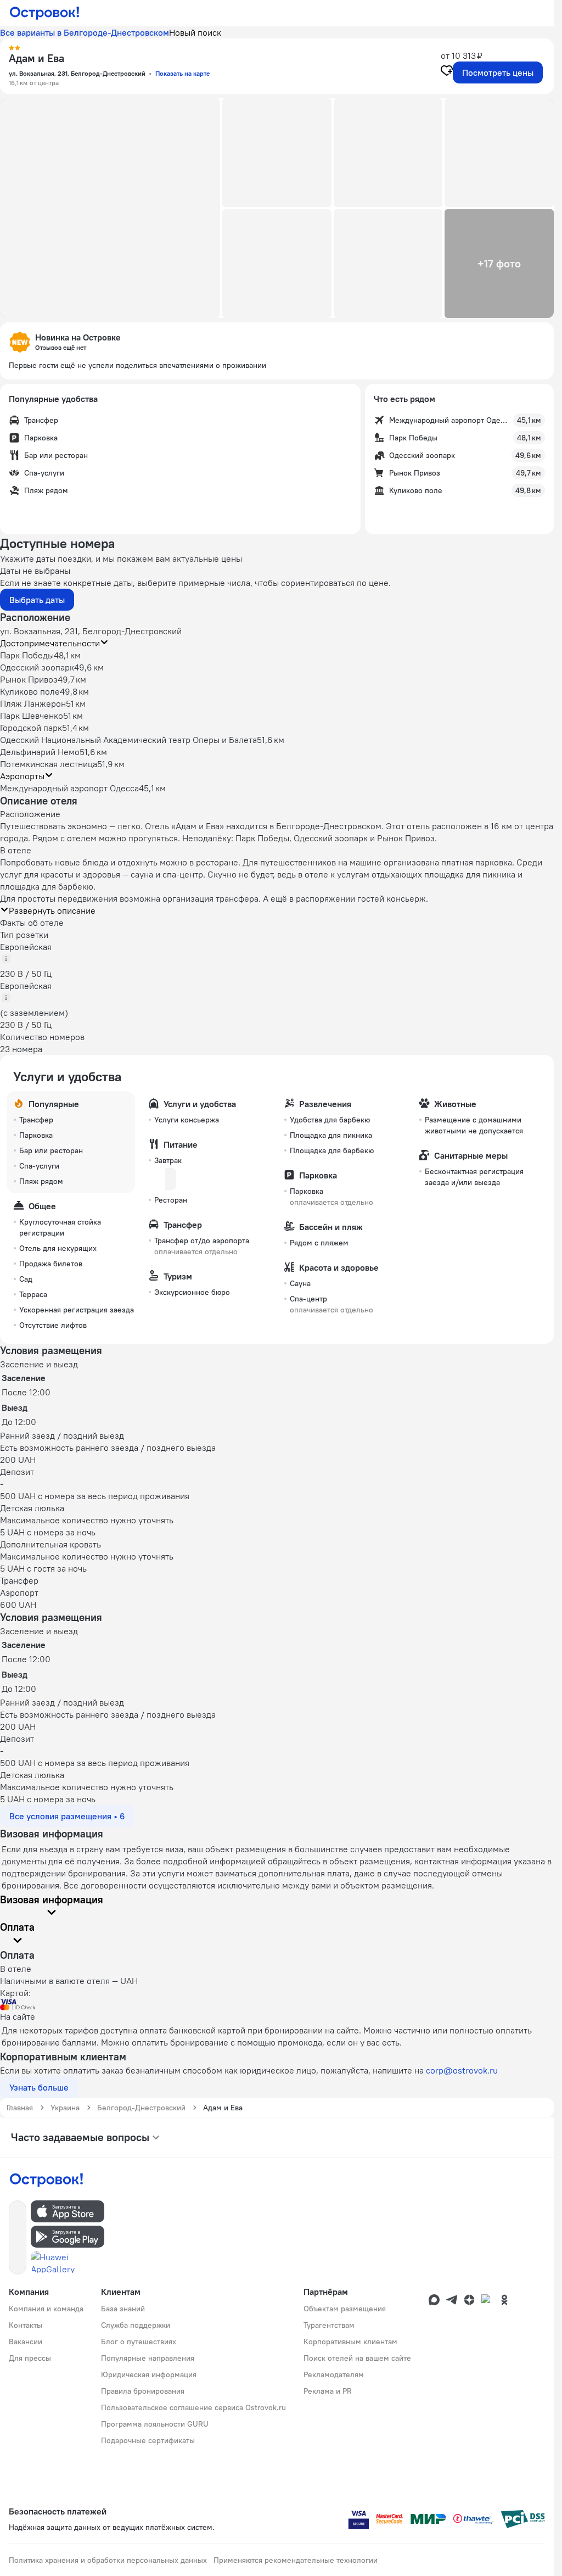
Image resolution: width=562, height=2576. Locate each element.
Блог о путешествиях (139, 2342)
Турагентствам (329, 2325)
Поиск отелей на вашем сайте (357, 2358)
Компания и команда (46, 2309)
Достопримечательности (50, 643)
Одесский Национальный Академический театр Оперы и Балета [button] (128, 740)
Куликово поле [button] (30, 691)
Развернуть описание (52, 910)
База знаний (123, 2309)
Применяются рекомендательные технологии (296, 2560)
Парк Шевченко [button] (32, 716)
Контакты (26, 2325)
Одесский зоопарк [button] (37, 667)
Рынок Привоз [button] (29, 679)
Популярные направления (148, 2358)
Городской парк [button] (31, 728)
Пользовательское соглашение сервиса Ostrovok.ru (193, 2407)
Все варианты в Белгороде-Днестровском (85, 32)
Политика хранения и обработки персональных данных (108, 2560)
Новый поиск (195, 32)
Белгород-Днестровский (141, 2108)
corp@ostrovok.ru (462, 2070)
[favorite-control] (447, 72)
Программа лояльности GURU (155, 2424)
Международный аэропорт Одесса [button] (69, 788)
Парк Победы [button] (27, 655)
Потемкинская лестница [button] (49, 764)
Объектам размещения (345, 2309)
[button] (110, 208)
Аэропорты (22, 776)
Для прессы (30, 2358)
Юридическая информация (149, 2374)
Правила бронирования (143, 2391)
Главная (20, 2108)
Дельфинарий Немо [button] (40, 752)
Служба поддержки (136, 2325)
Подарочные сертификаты (148, 2440)
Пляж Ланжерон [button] (33, 703)
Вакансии (26, 2342)
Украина (65, 2108)
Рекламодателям (334, 2374)
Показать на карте (182, 73)
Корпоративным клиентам (350, 2342)
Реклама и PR (328, 2391)
